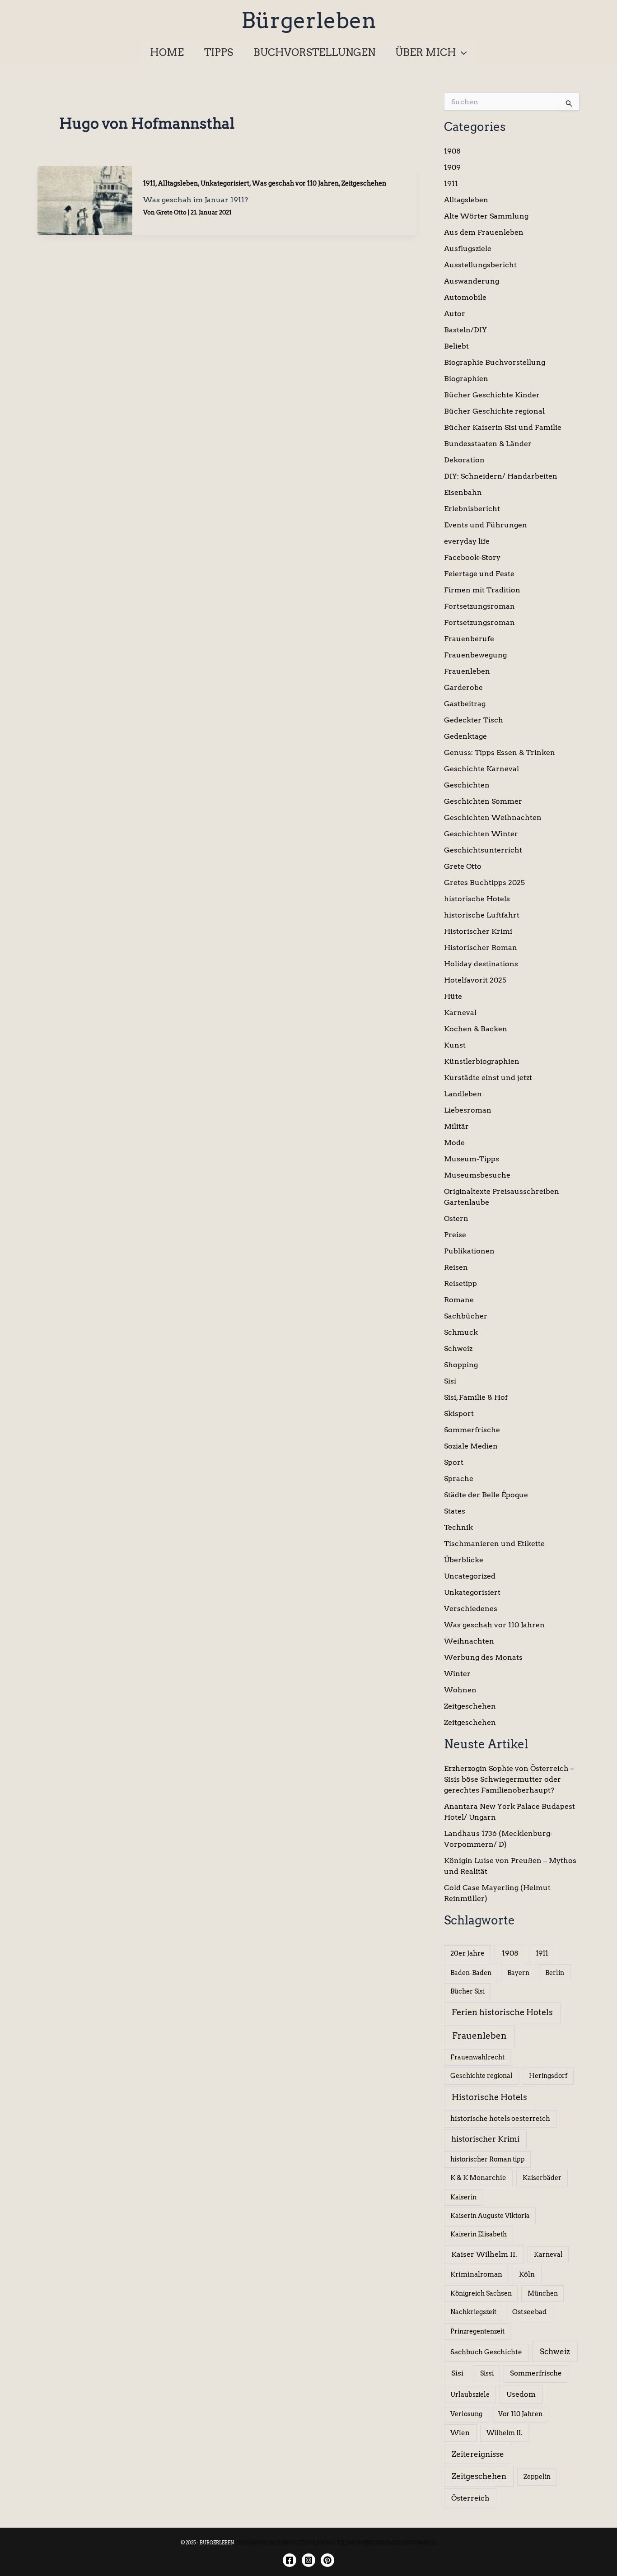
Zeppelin (537, 2477)
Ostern (456, 1218)
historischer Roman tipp (488, 2159)
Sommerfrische (472, 1430)
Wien (460, 2433)
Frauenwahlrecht (477, 2057)
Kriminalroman (476, 2274)
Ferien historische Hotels (502, 2012)
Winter (457, 1674)
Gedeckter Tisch (474, 720)
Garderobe (463, 687)
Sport (454, 1462)
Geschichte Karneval (481, 769)
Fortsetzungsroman (479, 606)
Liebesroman (468, 1110)
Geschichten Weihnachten (493, 818)
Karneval (460, 1013)
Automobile (465, 297)
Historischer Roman (481, 948)
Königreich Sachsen (481, 2293)
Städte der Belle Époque (486, 1495)
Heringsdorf (548, 2076)
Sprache (459, 1479)
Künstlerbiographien (482, 1061)
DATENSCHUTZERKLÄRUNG (301, 2543)
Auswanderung (472, 281)
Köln (527, 2274)
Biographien (466, 379)
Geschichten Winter (481, 834)
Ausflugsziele (468, 249)
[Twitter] (327, 2560)
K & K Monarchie (478, 2178)
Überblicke (464, 1560)
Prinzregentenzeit (477, 2331)
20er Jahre (467, 1953)
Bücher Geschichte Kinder (492, 395)
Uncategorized (470, 1576)
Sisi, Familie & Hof (476, 1397)
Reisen (456, 1267)
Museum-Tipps (472, 1159)
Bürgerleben (309, 20)
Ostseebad (529, 2312)
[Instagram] (308, 2560)
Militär (456, 1126)
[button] (461, 52)
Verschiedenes (471, 1609)
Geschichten (467, 785)
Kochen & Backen (476, 1029)
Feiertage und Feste (479, 574)
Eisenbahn (463, 492)
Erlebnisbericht (472, 509)
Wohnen (460, 1690)
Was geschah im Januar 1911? (196, 200)
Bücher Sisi (467, 1991)
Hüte (453, 996)
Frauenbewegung (475, 655)
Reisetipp (460, 1283)
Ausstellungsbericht (480, 265)
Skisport (459, 1414)
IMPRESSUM (251, 2543)
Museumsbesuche (477, 1175)
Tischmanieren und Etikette (494, 1544)
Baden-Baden (471, 1973)
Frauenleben (467, 671)
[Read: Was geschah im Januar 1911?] (85, 200)
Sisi (450, 1381)
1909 (452, 167)
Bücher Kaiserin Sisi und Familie (503, 427)
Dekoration (464, 460)
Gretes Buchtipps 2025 (484, 883)
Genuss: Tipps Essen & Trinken (500, 752)
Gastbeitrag (465, 704)
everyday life (467, 541)
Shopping (461, 1365)
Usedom (521, 2394)
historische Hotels (477, 899)
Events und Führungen (486, 525)
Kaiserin (463, 2197)
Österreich (470, 2498)
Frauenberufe (469, 639)
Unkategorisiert (225, 183)
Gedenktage (465, 736)
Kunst (455, 1045)
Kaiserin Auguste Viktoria (490, 2216)
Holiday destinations (481, 964)
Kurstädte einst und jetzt (488, 1078)
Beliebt (456, 346)
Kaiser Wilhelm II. (484, 2254)
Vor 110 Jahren (520, 2414)
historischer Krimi (485, 2139)
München (543, 2293)
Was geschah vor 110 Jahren (295, 183)
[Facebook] (290, 2560)
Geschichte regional (481, 2076)
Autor (455, 314)
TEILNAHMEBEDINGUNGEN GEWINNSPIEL (387, 2543)
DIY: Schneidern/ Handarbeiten (501, 476)
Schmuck (461, 1332)
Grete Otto (463, 866)
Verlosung (466, 2414)
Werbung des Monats (483, 1657)
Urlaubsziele (470, 2394)
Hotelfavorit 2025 (475, 980)
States (455, 1511)
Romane (459, 1300)
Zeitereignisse (478, 2454)
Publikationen (469, 1251)
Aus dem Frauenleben (484, 232)
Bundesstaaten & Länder (488, 444)
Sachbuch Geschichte (486, 2352)
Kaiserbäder (542, 2178)
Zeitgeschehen (364, 183)
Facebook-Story (472, 557)
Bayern (518, 1973)
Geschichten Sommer (483, 801)
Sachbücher (466, 1316)
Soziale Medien (471, 1446)
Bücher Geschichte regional (494, 411)
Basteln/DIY (465, 330)
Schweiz (458, 1349)
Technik (458, 1527)
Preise (455, 1235)
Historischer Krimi (478, 931)
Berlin (555, 1973)
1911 (149, 183)
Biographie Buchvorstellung (495, 362)
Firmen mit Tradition (482, 590)
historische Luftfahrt (482, 915)
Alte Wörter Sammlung (486, 216)
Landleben (463, 1094)
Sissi (487, 2373)
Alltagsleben (178, 183)
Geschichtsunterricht (483, 850)
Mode (454, 1143)
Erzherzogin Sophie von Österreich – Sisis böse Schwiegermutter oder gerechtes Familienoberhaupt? (509, 1779)
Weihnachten (469, 1641)
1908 (452, 151)
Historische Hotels (489, 2097)
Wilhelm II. (504, 2433)
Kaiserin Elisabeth (479, 2234)
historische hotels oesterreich (500, 2119)
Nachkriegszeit (473, 2312)
